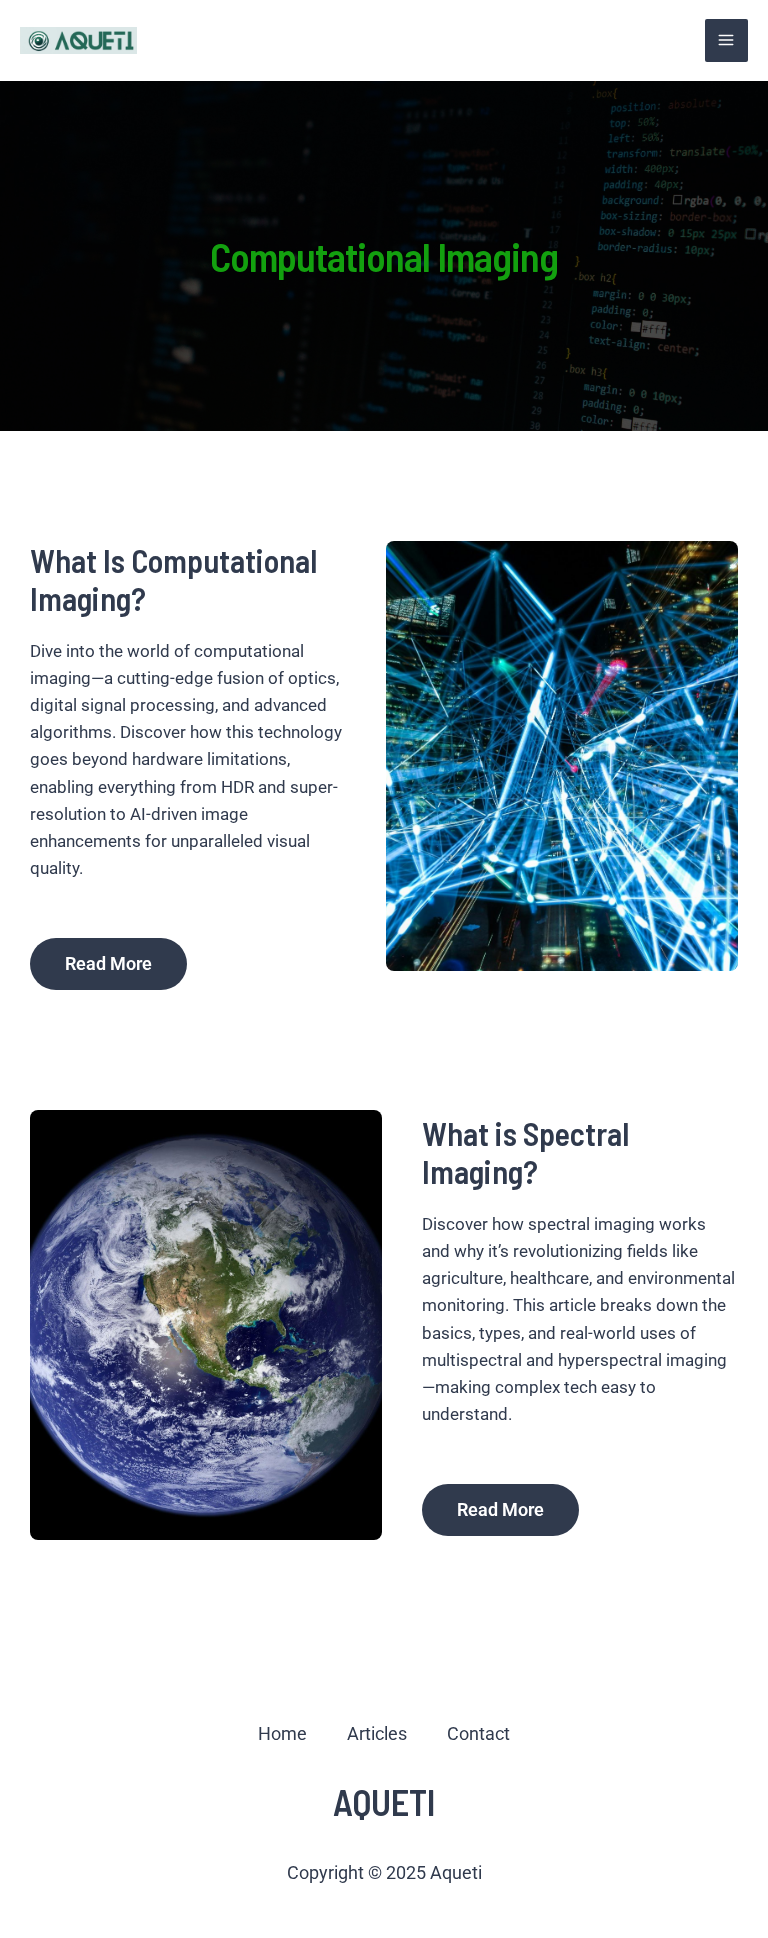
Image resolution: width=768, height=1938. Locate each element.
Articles (377, 1733)
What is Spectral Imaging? (525, 1152)
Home (282, 1733)
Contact (478, 1733)
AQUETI (384, 1801)
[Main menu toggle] (727, 41)
